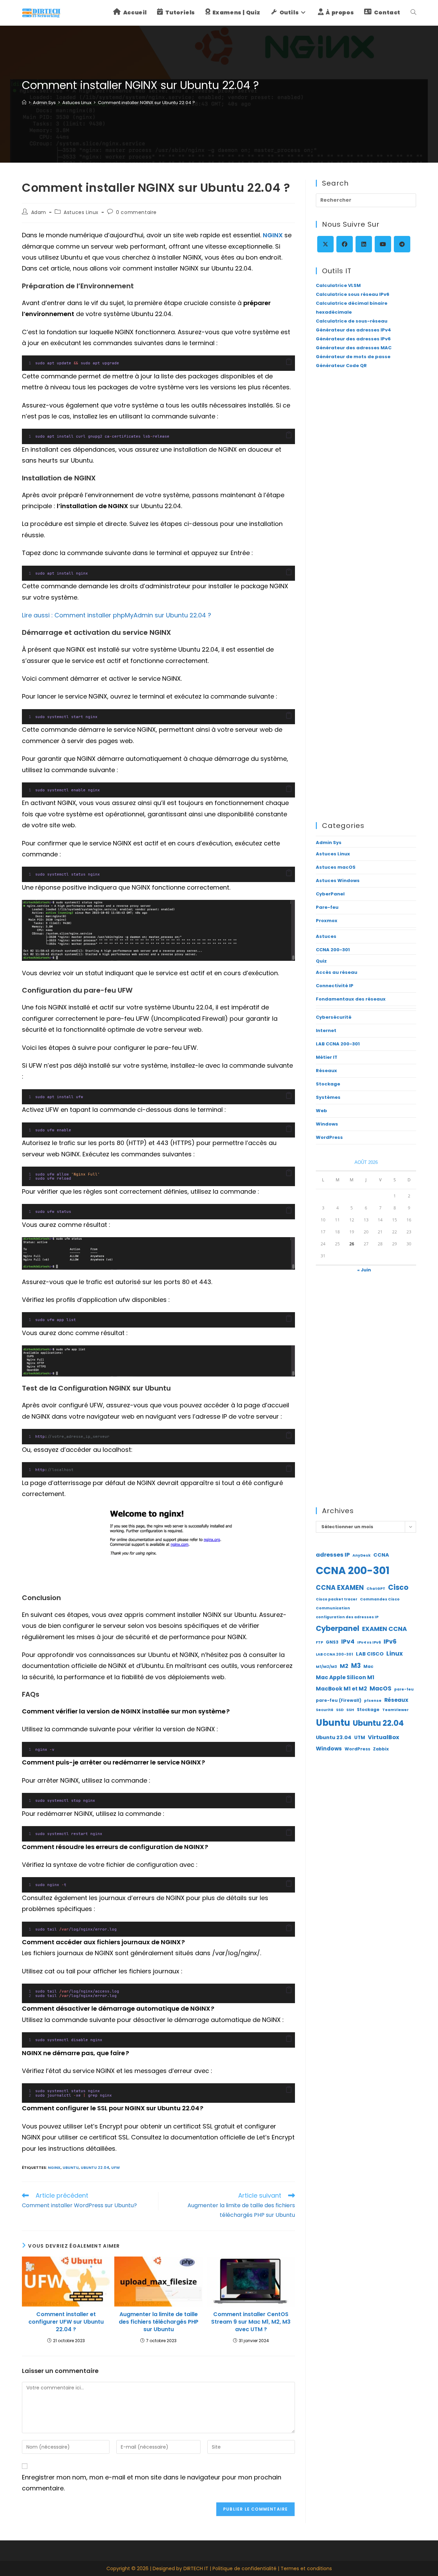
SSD (340, 1710)
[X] (325, 244)
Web (321, 1111)
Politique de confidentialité (244, 2568)
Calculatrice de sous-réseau (352, 321)
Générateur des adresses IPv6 (353, 339)
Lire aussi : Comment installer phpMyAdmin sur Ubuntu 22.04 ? (117, 615)
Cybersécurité (334, 1017)
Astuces (326, 936)
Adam (39, 212)
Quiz (321, 961)
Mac (368, 1666)
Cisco (398, 1587)
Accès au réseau (337, 972)
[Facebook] (345, 244)
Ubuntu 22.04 (95, 2167)
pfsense (373, 1701)
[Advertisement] (366, 487)
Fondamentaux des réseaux (351, 999)
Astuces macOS (336, 867)
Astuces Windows (338, 881)
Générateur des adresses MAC (354, 348)
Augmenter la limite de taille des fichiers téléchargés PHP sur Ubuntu (159, 2322)
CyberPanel (330, 894)
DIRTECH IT (196, 2568)
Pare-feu (327, 907)
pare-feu (404, 1689)
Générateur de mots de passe (353, 357)
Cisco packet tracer (337, 1599)
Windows (327, 1124)
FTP (319, 1642)
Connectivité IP (335, 986)
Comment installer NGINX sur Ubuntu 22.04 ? (146, 103)
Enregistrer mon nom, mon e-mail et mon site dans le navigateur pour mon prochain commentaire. (152, 2483)
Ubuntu (71, 2167)
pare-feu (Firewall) (339, 1700)
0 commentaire (136, 212)
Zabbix (381, 1749)
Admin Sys (329, 843)
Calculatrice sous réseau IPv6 (353, 294)
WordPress (329, 1137)
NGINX (273, 235)
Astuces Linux (81, 212)
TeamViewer (395, 1710)
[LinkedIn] (364, 244)
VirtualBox (384, 1737)
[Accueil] (24, 103)
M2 (344, 1666)
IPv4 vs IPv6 (369, 1642)
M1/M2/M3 (326, 1667)
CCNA (381, 1555)
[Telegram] (402, 244)
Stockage (328, 1084)
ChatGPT (376, 1589)
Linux (395, 1654)
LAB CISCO (370, 1654)
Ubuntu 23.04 (334, 1737)
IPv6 (390, 1642)
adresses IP (333, 1555)
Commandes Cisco (380, 1599)
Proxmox (327, 921)
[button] (289, 362)
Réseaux (326, 1071)
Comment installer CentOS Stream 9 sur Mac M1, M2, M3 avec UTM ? (251, 2322)
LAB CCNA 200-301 (338, 1044)
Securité (325, 1710)
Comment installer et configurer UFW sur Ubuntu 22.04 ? (66, 2322)
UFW (115, 2167)
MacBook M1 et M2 (341, 1689)
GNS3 (332, 1642)
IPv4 (348, 1642)
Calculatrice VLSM (338, 285)
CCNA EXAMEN (340, 1588)
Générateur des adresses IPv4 (353, 330)
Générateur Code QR (341, 366)
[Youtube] (383, 244)
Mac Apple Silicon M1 (345, 1677)
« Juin (364, 1270)
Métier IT (327, 1057)
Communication (333, 1608)
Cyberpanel (338, 1628)
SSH (350, 1710)
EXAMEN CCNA (384, 1629)
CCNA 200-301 (333, 950)
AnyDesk (362, 1555)
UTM (360, 1738)
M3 (356, 1666)
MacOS (381, 1688)
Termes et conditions (306, 2568)
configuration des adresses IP (347, 1617)
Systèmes (328, 1097)
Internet (326, 1031)
